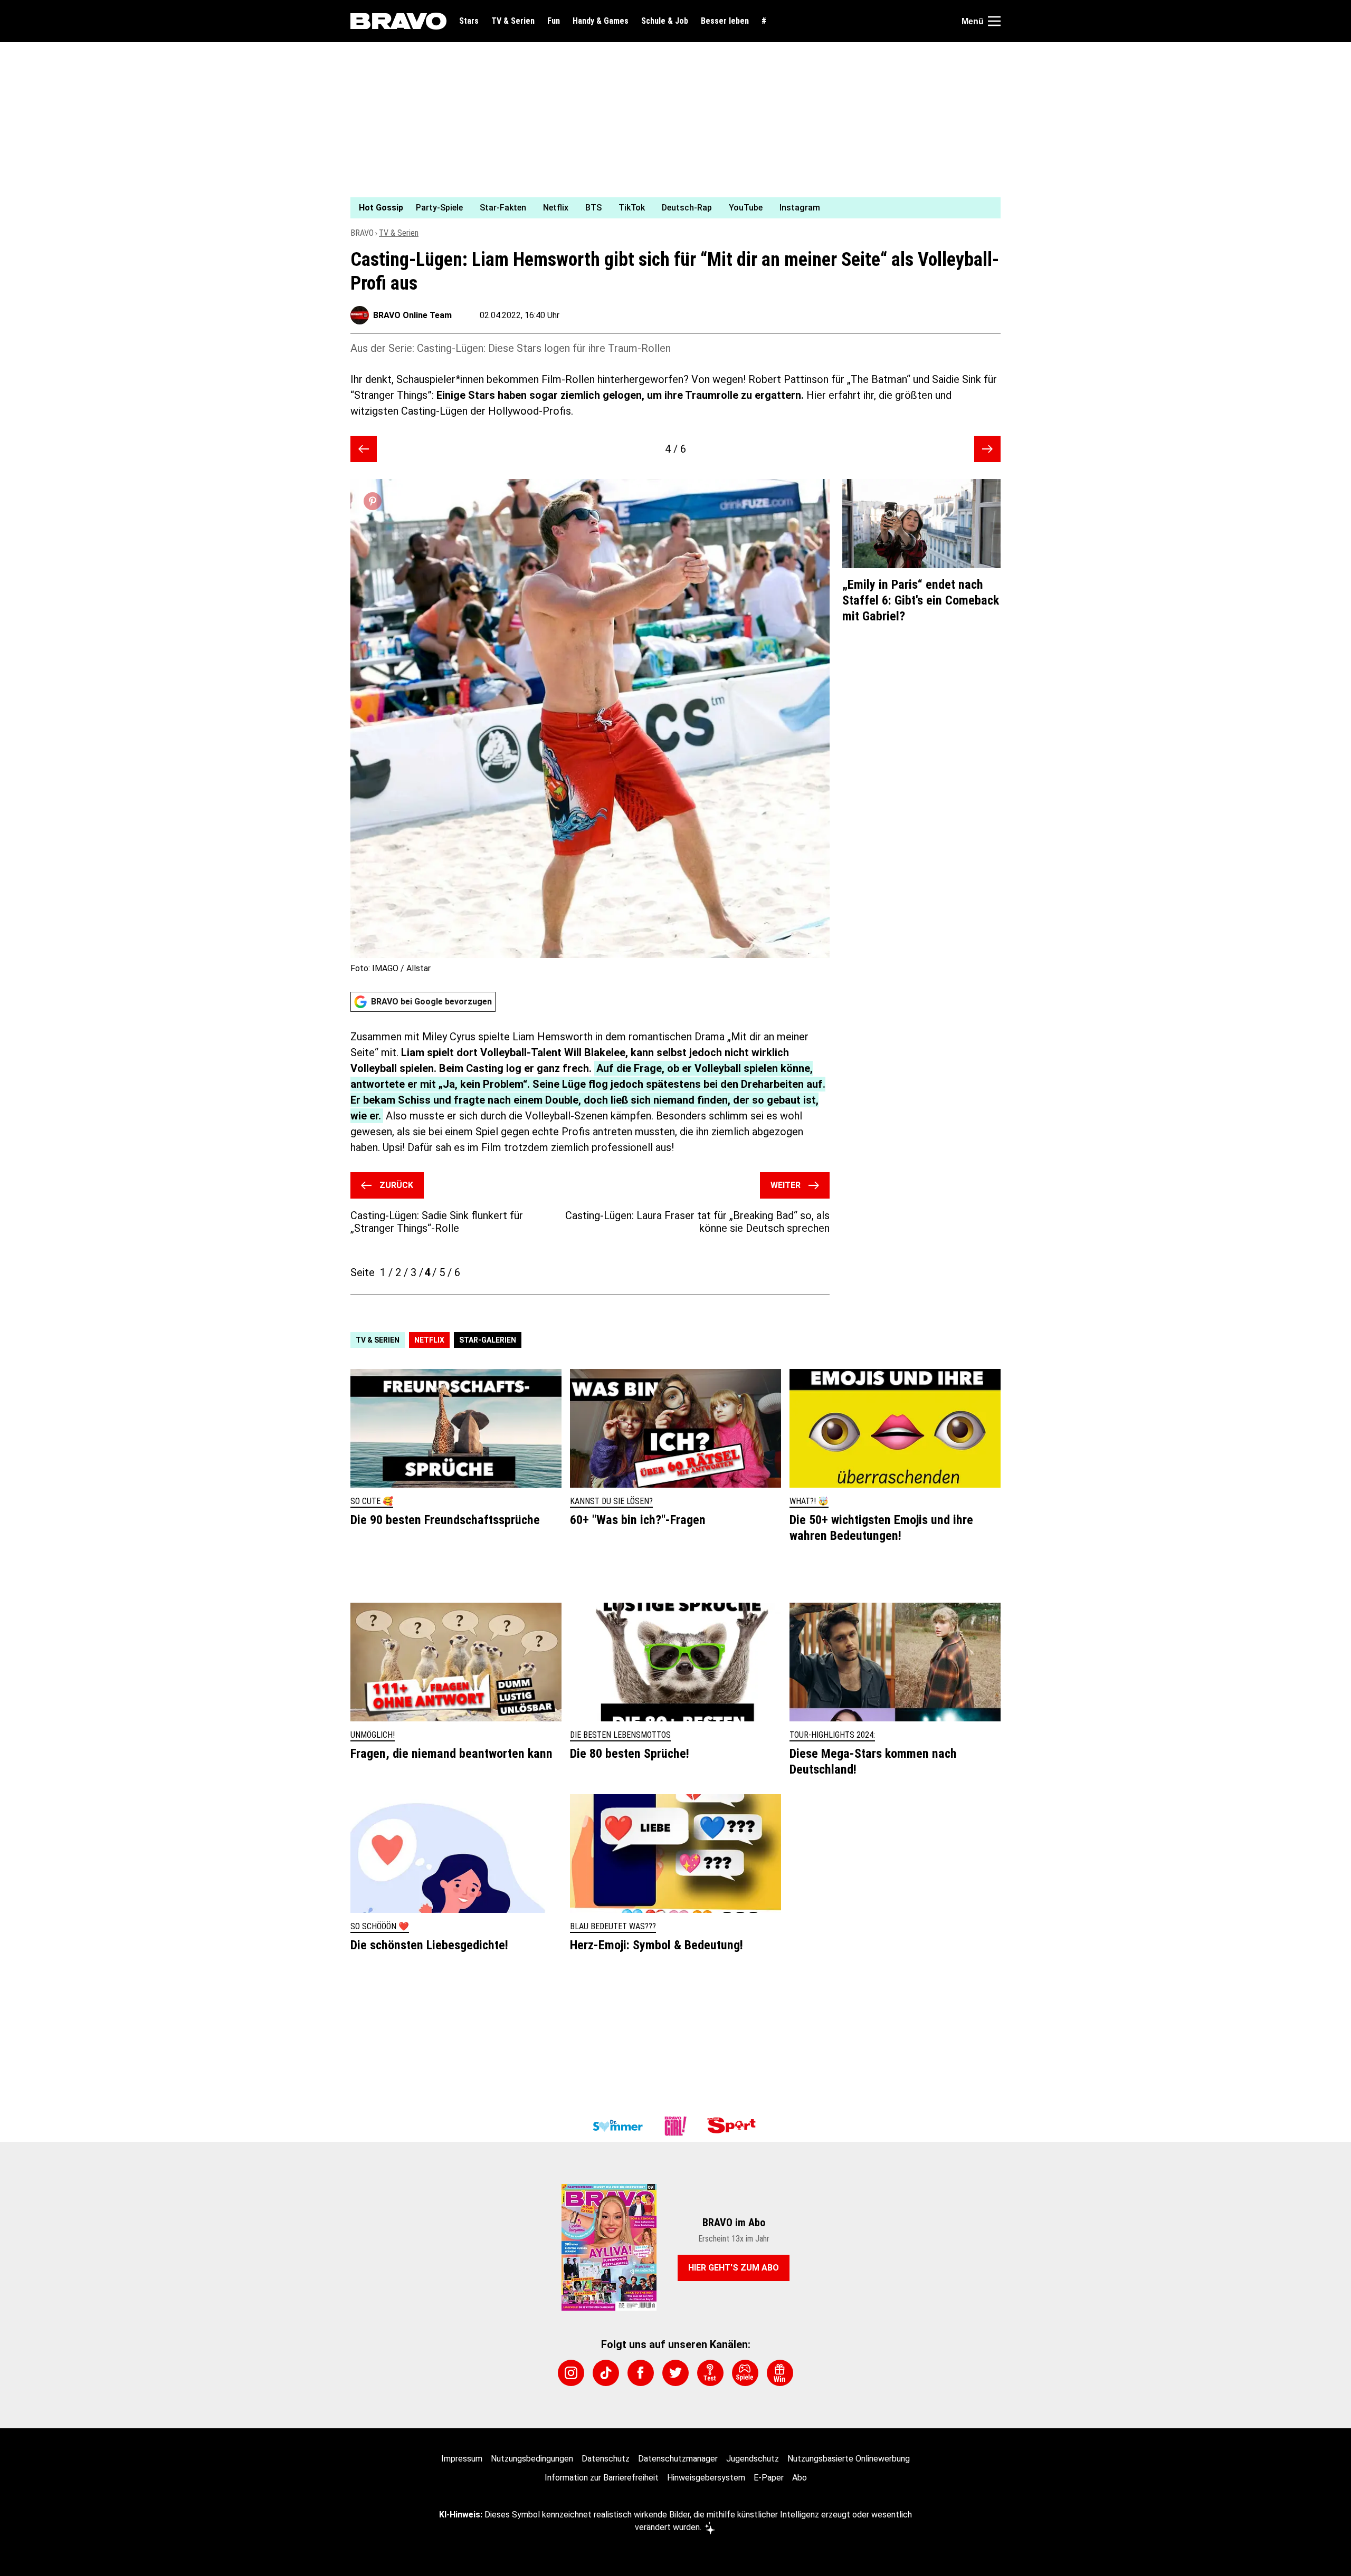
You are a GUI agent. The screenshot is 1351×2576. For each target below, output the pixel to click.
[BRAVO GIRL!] (675, 2126)
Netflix (429, 1340)
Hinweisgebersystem (706, 2478)
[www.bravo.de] (398, 21)
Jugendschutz (753, 2459)
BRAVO (362, 233)
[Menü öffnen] (994, 21)
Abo (800, 2478)
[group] (669, 208)
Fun (554, 21)
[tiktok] (606, 2373)
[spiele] (745, 2373)
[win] (780, 2373)
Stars (469, 21)
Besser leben (725, 21)
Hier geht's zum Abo (734, 2268)
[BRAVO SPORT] (734, 2126)
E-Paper (769, 2478)
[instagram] (571, 2373)
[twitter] (675, 2373)
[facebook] (641, 2373)
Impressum (462, 2459)
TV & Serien (513, 21)
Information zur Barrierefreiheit (602, 2478)
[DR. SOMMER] (617, 2126)
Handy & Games (601, 21)
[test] (710, 2373)
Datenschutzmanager (678, 2459)
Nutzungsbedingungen (532, 2459)
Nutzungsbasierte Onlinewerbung (849, 2459)
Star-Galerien (488, 1340)
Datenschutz (606, 2459)
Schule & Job (665, 21)
